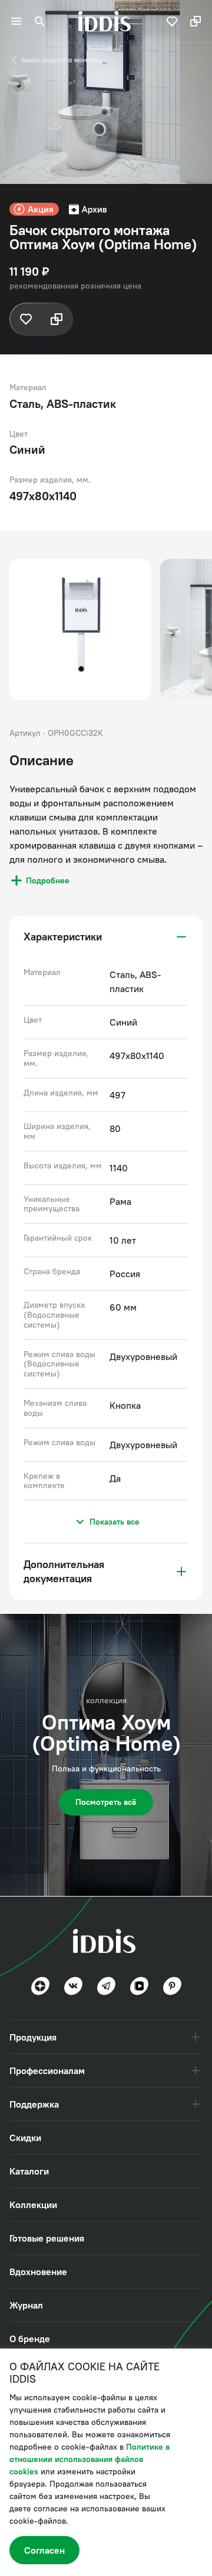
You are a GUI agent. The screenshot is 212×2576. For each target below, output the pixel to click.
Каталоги (29, 2171)
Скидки (25, 2138)
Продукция (33, 2037)
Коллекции (33, 2205)
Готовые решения (47, 2238)
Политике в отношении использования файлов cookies (90, 2459)
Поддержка (34, 2104)
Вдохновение (38, 2272)
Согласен (44, 2550)
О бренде (30, 2339)
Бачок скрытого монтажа (62, 60)
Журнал (26, 2305)
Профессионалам (47, 2071)
